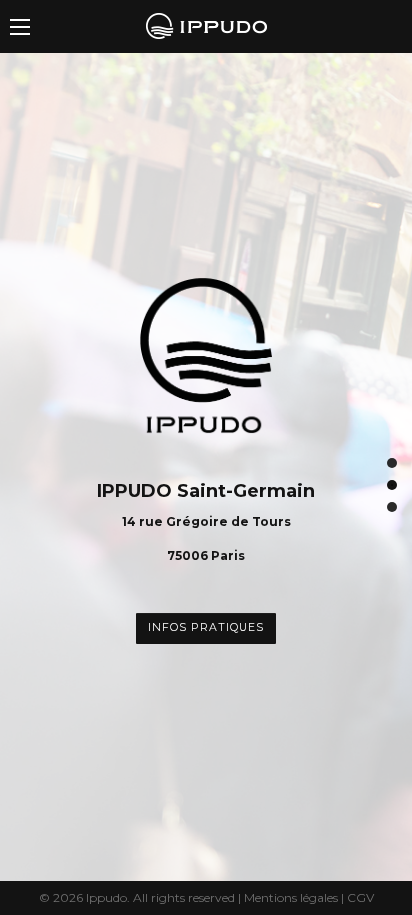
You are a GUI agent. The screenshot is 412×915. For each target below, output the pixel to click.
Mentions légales (291, 897)
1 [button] (392, 463)
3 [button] (392, 507)
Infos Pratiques (206, 627)
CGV (360, 897)
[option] (206, 467)
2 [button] (392, 485)
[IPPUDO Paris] (206, 24)
